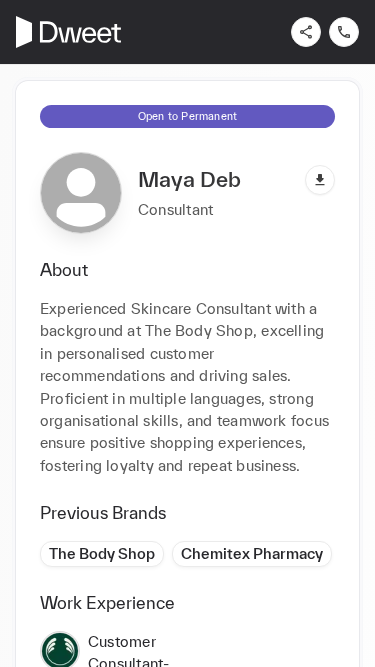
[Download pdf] (320, 180)
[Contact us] (344, 32)
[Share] (306, 32)
